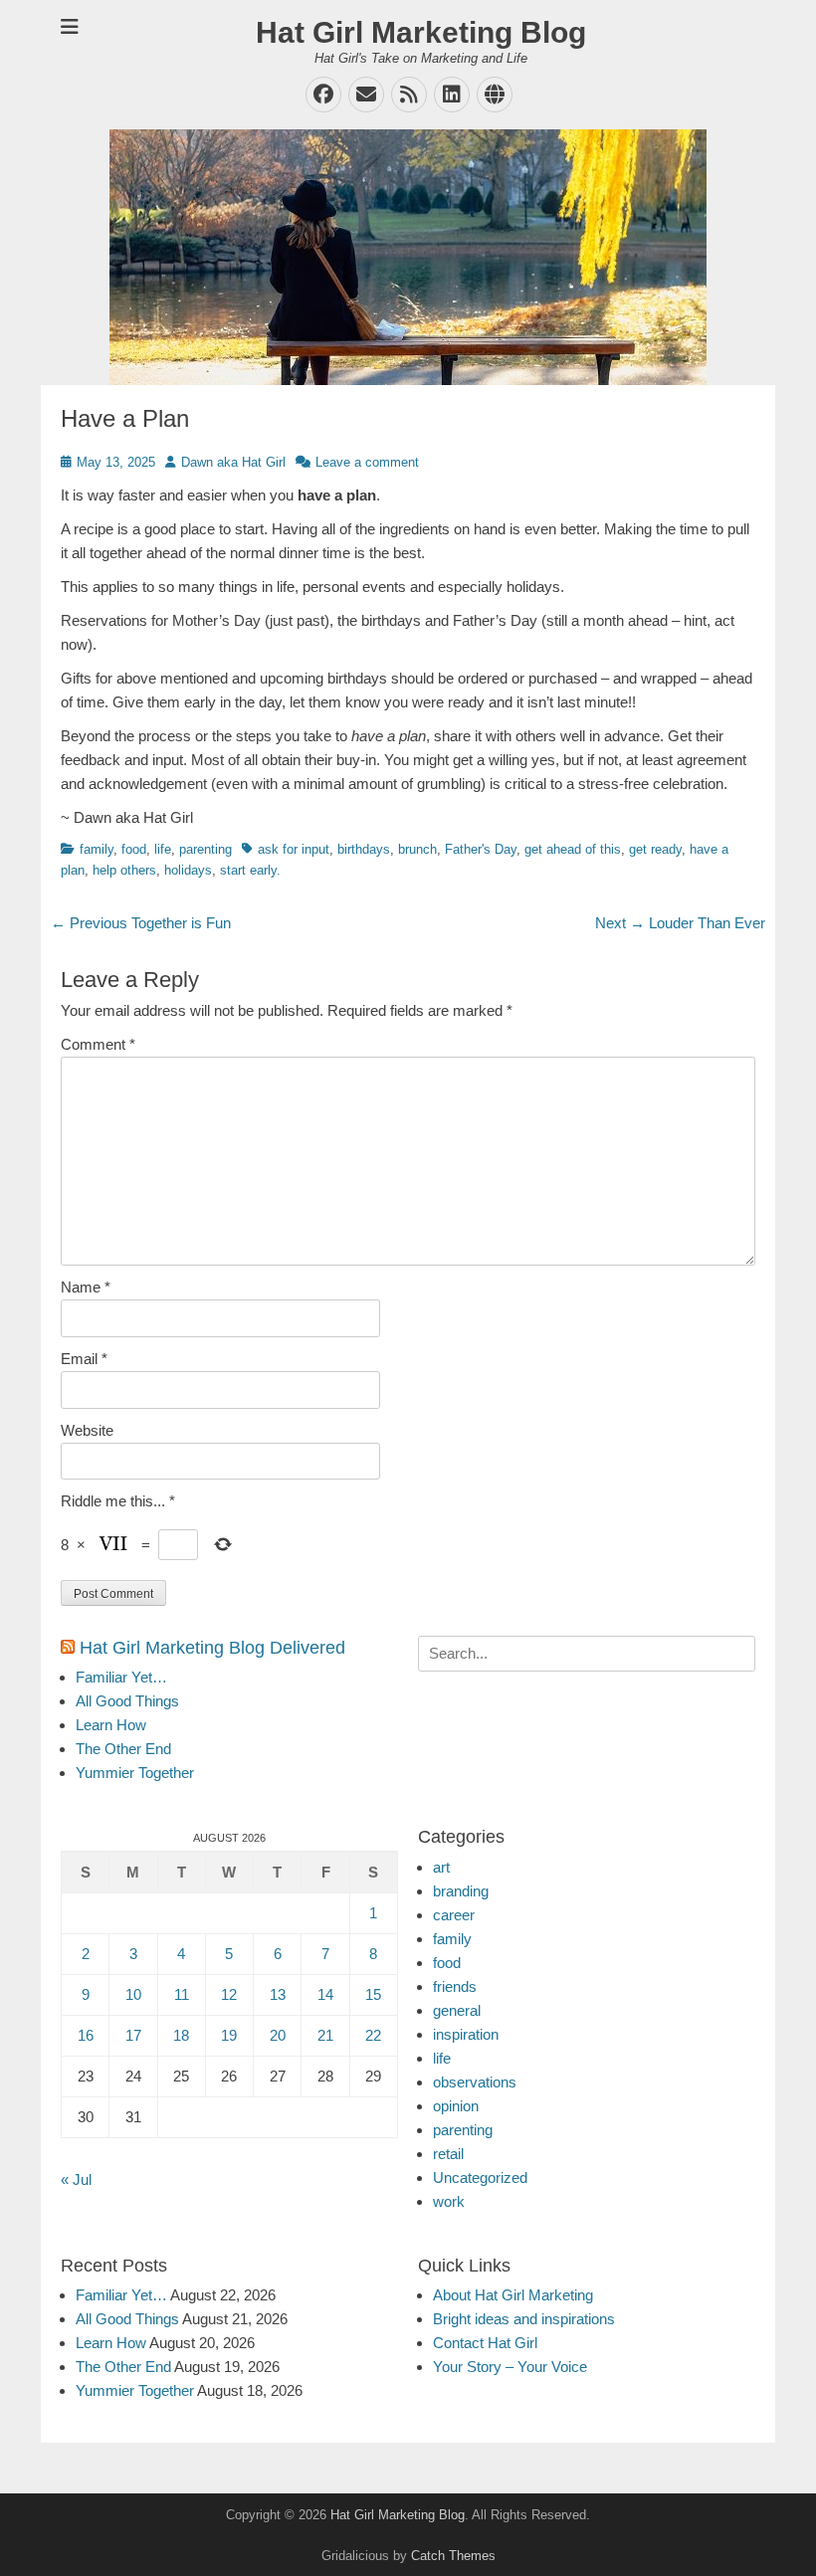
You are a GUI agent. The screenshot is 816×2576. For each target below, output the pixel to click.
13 (278, 1994)
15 (373, 1994)
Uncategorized (480, 2178)
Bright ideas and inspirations (524, 2319)
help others (124, 870)
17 (133, 2035)
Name (86, 1287)
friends (455, 1986)
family (97, 849)
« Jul (76, 2180)
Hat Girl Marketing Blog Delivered (212, 1648)
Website (87, 1430)
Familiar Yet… (121, 1677)
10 (133, 1994)
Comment (98, 1044)
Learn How (111, 1725)
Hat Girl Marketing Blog (421, 32)
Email (84, 1359)
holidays (188, 870)
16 (86, 2035)
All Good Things (127, 1701)
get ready (655, 849)
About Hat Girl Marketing (513, 2295)
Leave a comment (367, 462)
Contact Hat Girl (485, 2343)
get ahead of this (573, 849)
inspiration (466, 2034)
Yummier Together (135, 1773)
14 (325, 1994)
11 (182, 1994)
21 (325, 2035)
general (457, 2010)
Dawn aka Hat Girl (233, 462)
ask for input (294, 849)
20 (278, 2035)
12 (229, 1994)
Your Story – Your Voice (510, 2367)
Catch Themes (453, 2556)
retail (448, 2154)
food (134, 849)
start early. (250, 870)
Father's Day (481, 849)
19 (229, 2035)
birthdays (364, 849)
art (441, 1867)
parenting (205, 849)
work (449, 2201)
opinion (456, 2106)
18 (181, 2035)
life (163, 849)
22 (373, 2035)
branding (461, 1891)
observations (475, 2082)
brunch (417, 849)
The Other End (123, 1749)
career (454, 1915)
